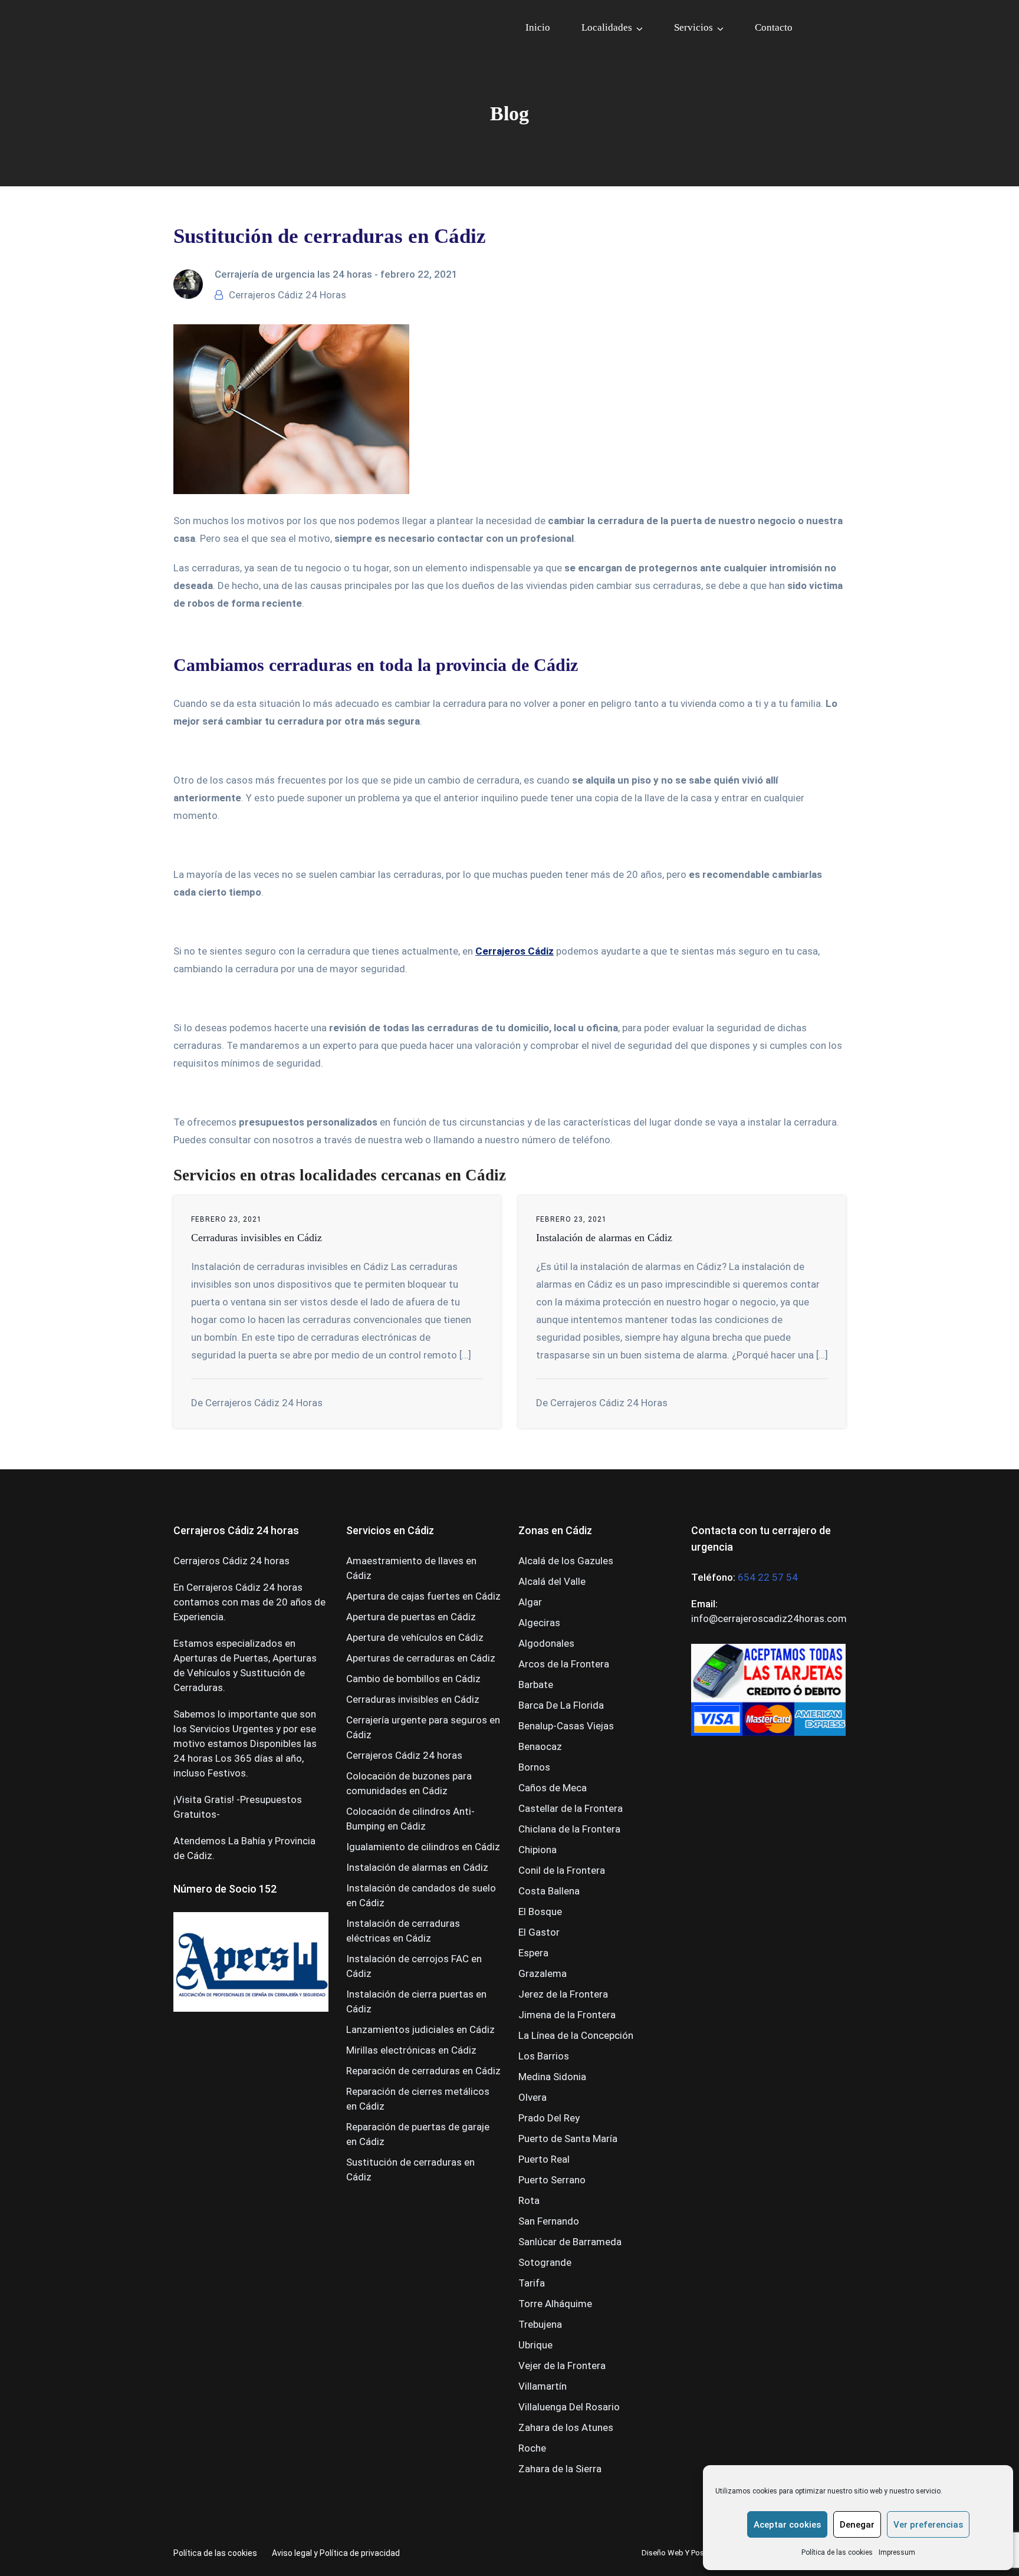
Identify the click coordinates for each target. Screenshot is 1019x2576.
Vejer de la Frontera (562, 2366)
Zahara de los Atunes (566, 2427)
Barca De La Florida (561, 1705)
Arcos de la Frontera (564, 1664)
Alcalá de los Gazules (566, 1561)
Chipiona (538, 1850)
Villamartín (543, 2386)
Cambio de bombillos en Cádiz (413, 1679)
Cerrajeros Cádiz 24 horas (404, 1755)
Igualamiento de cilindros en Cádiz (423, 1847)
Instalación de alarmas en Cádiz (604, 1238)
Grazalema (543, 1973)
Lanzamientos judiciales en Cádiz (420, 2029)
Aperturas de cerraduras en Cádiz (421, 1658)
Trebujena (540, 2324)
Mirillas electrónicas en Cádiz (411, 2050)
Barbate (536, 1685)
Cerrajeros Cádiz (515, 951)
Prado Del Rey (549, 2118)
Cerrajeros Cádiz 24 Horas (287, 295)
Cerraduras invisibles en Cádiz (257, 1238)
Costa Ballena (549, 1891)
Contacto (774, 27)
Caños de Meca (553, 1788)
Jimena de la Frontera (567, 2015)
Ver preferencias (928, 2525)
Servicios (693, 27)
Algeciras (539, 1623)
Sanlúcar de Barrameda (570, 2242)
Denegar (857, 2525)
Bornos (534, 1767)
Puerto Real (544, 2159)
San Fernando (549, 2221)
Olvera (532, 2097)
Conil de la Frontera (562, 1870)
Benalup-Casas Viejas (566, 1726)
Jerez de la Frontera (563, 1994)
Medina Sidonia (552, 2077)
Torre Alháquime (555, 2304)
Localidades (607, 27)
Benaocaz (540, 1746)
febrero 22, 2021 (419, 274)
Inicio (538, 27)
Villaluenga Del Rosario (569, 2407)
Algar (530, 1602)
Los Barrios (544, 2056)
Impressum (897, 2552)
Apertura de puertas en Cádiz (411, 1617)
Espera (533, 1953)
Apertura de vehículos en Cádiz (415, 1637)
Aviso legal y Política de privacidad (336, 2553)
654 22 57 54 (768, 1577)
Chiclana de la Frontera (569, 1829)
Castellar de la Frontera (571, 1808)
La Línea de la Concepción (576, 2035)
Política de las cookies (837, 2552)
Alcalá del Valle (552, 1581)
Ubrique (535, 2345)
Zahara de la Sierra (560, 2469)
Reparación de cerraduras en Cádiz (423, 2071)
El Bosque (540, 1912)
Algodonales (546, 1643)
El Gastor (539, 1932)
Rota (529, 2200)
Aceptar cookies (787, 2525)
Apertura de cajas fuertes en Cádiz (423, 1596)
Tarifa (532, 2283)
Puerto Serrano (552, 2180)
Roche (532, 2448)
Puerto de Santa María (568, 2139)
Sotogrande (545, 2262)
